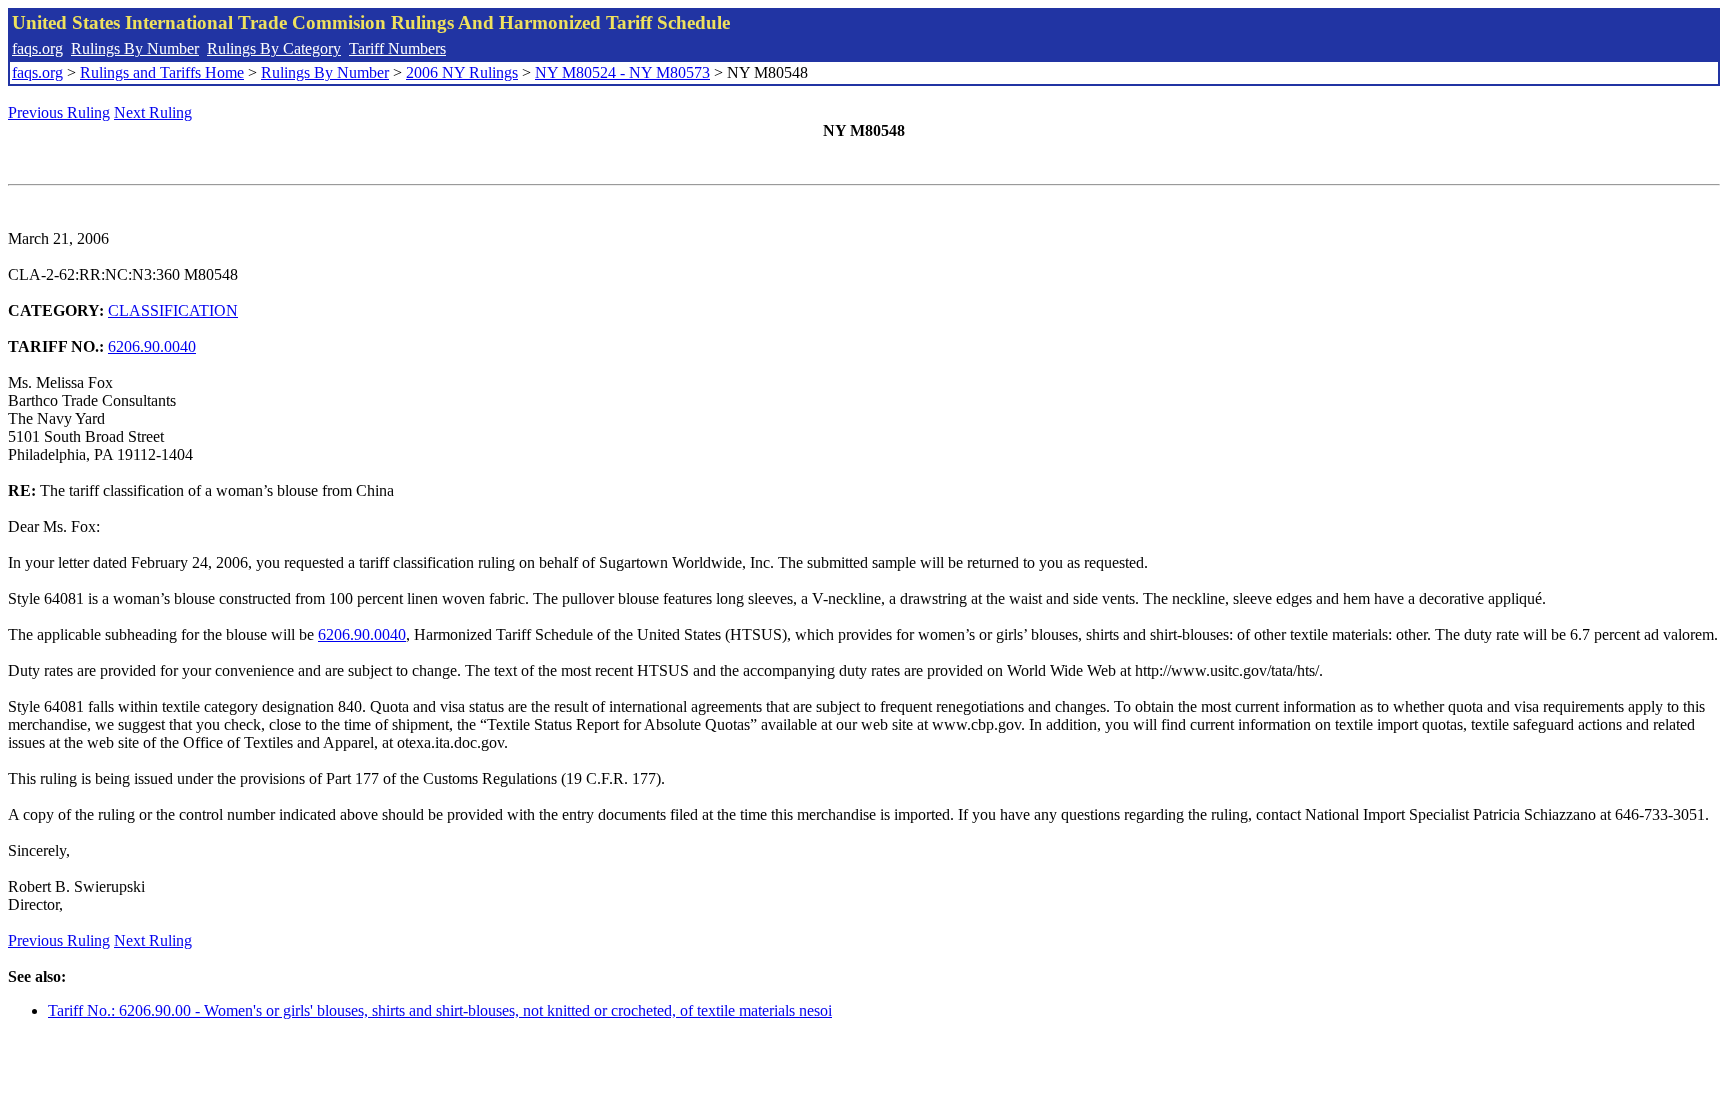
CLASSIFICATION (173, 310)
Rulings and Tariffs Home (162, 72)
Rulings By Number (135, 48)
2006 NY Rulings (462, 72)
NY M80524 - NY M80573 (622, 72)
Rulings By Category (274, 48)
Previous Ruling (59, 112)
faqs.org (37, 48)
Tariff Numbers (397, 48)
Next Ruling (153, 112)
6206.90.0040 (152, 346)
